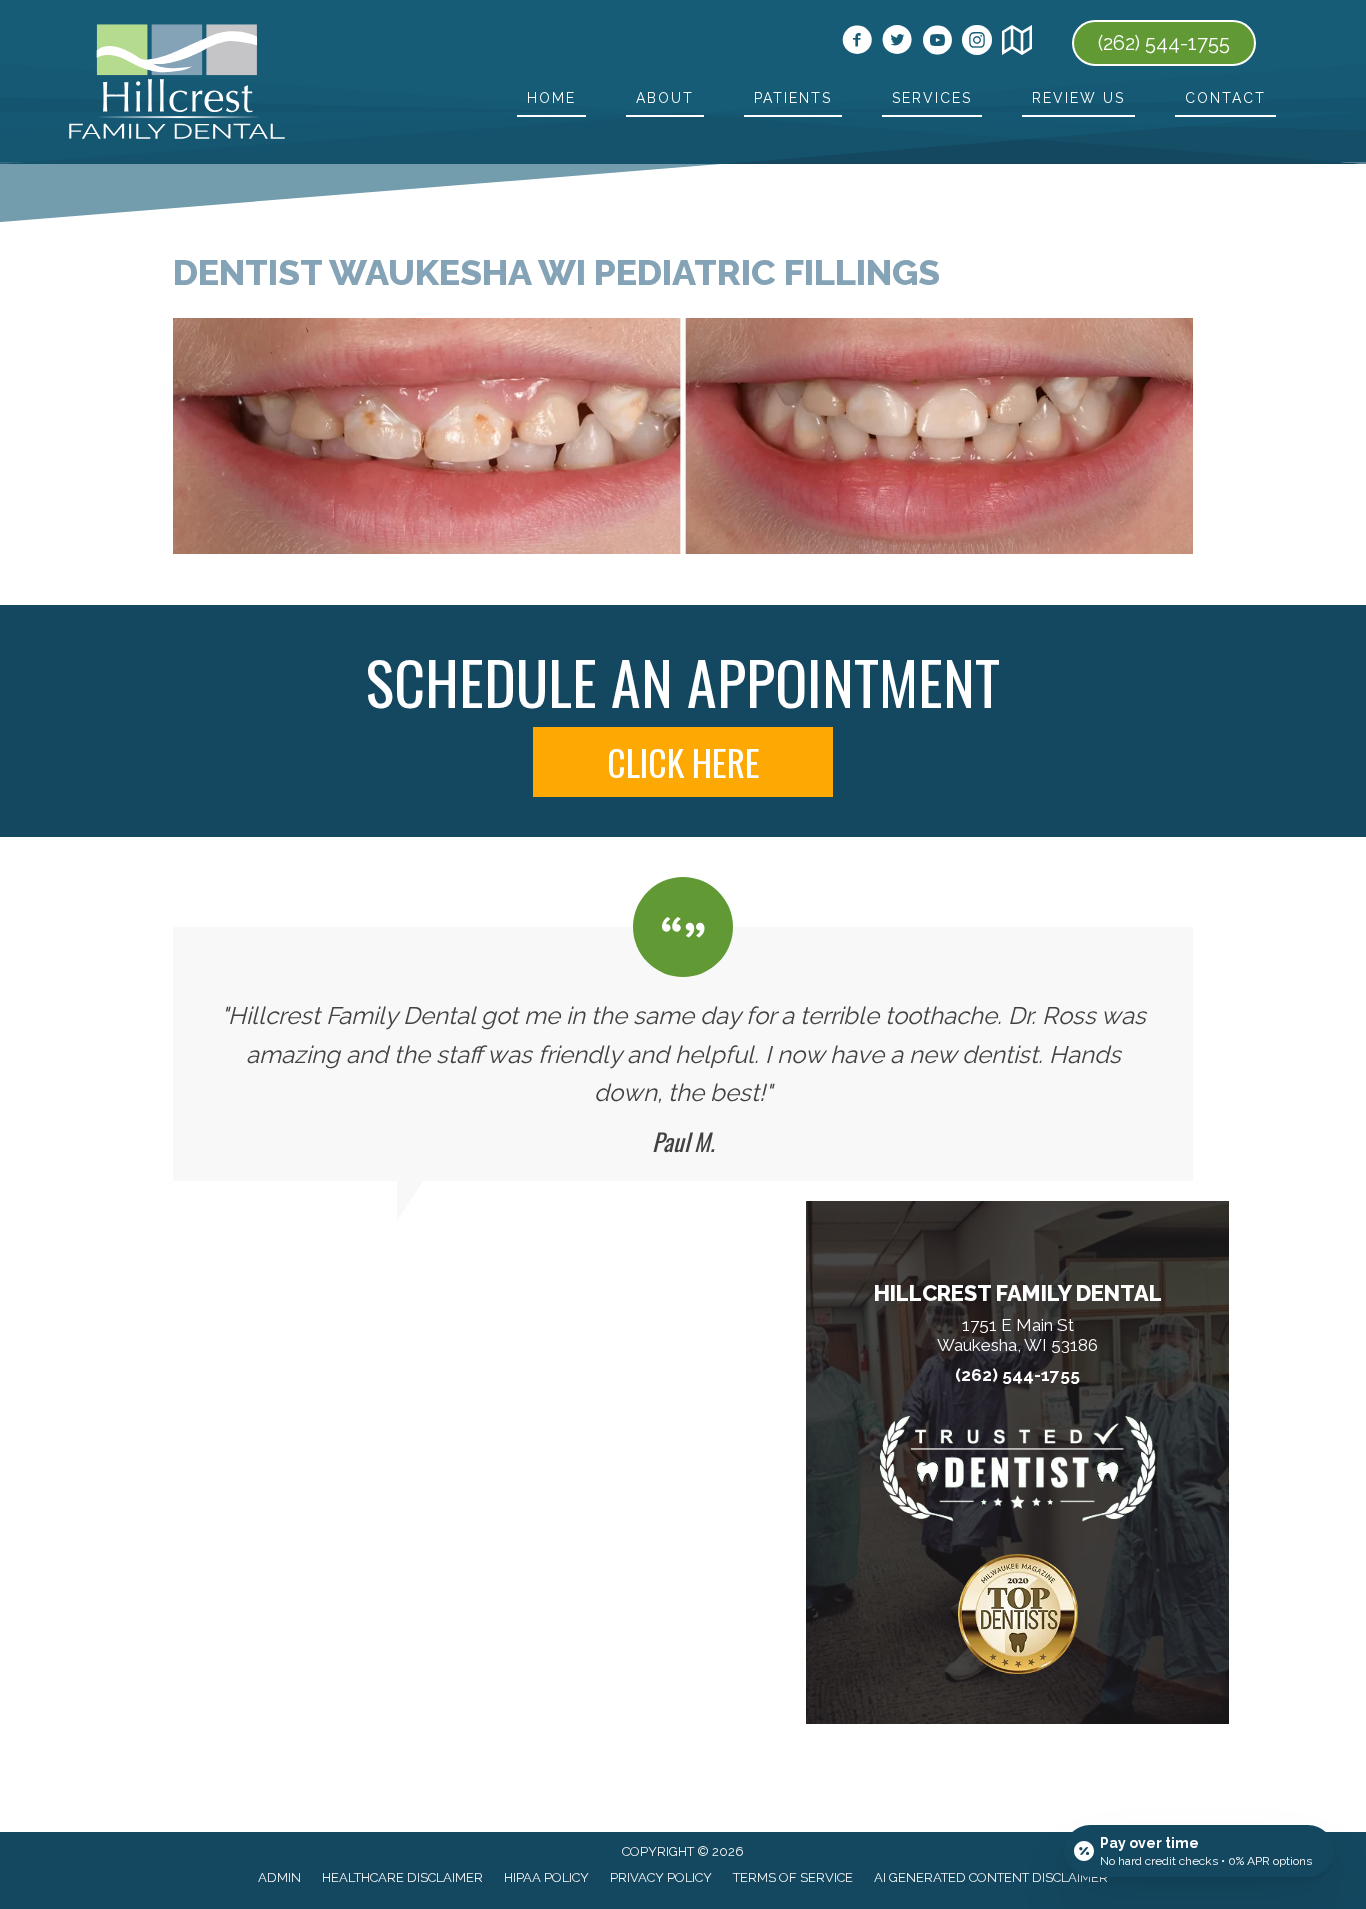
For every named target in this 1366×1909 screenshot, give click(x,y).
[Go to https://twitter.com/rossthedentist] (897, 43)
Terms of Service (793, 1877)
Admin (279, 1877)
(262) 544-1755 (1017, 1375)
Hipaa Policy (546, 1877)
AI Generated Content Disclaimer (991, 1877)
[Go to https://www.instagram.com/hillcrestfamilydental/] (977, 43)
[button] (683, 762)
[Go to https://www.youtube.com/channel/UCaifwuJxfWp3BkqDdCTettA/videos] (937, 43)
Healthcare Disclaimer (402, 1877)
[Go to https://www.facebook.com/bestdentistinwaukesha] (857, 43)
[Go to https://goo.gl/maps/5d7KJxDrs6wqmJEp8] (1017, 43)
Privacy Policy (661, 1877)
